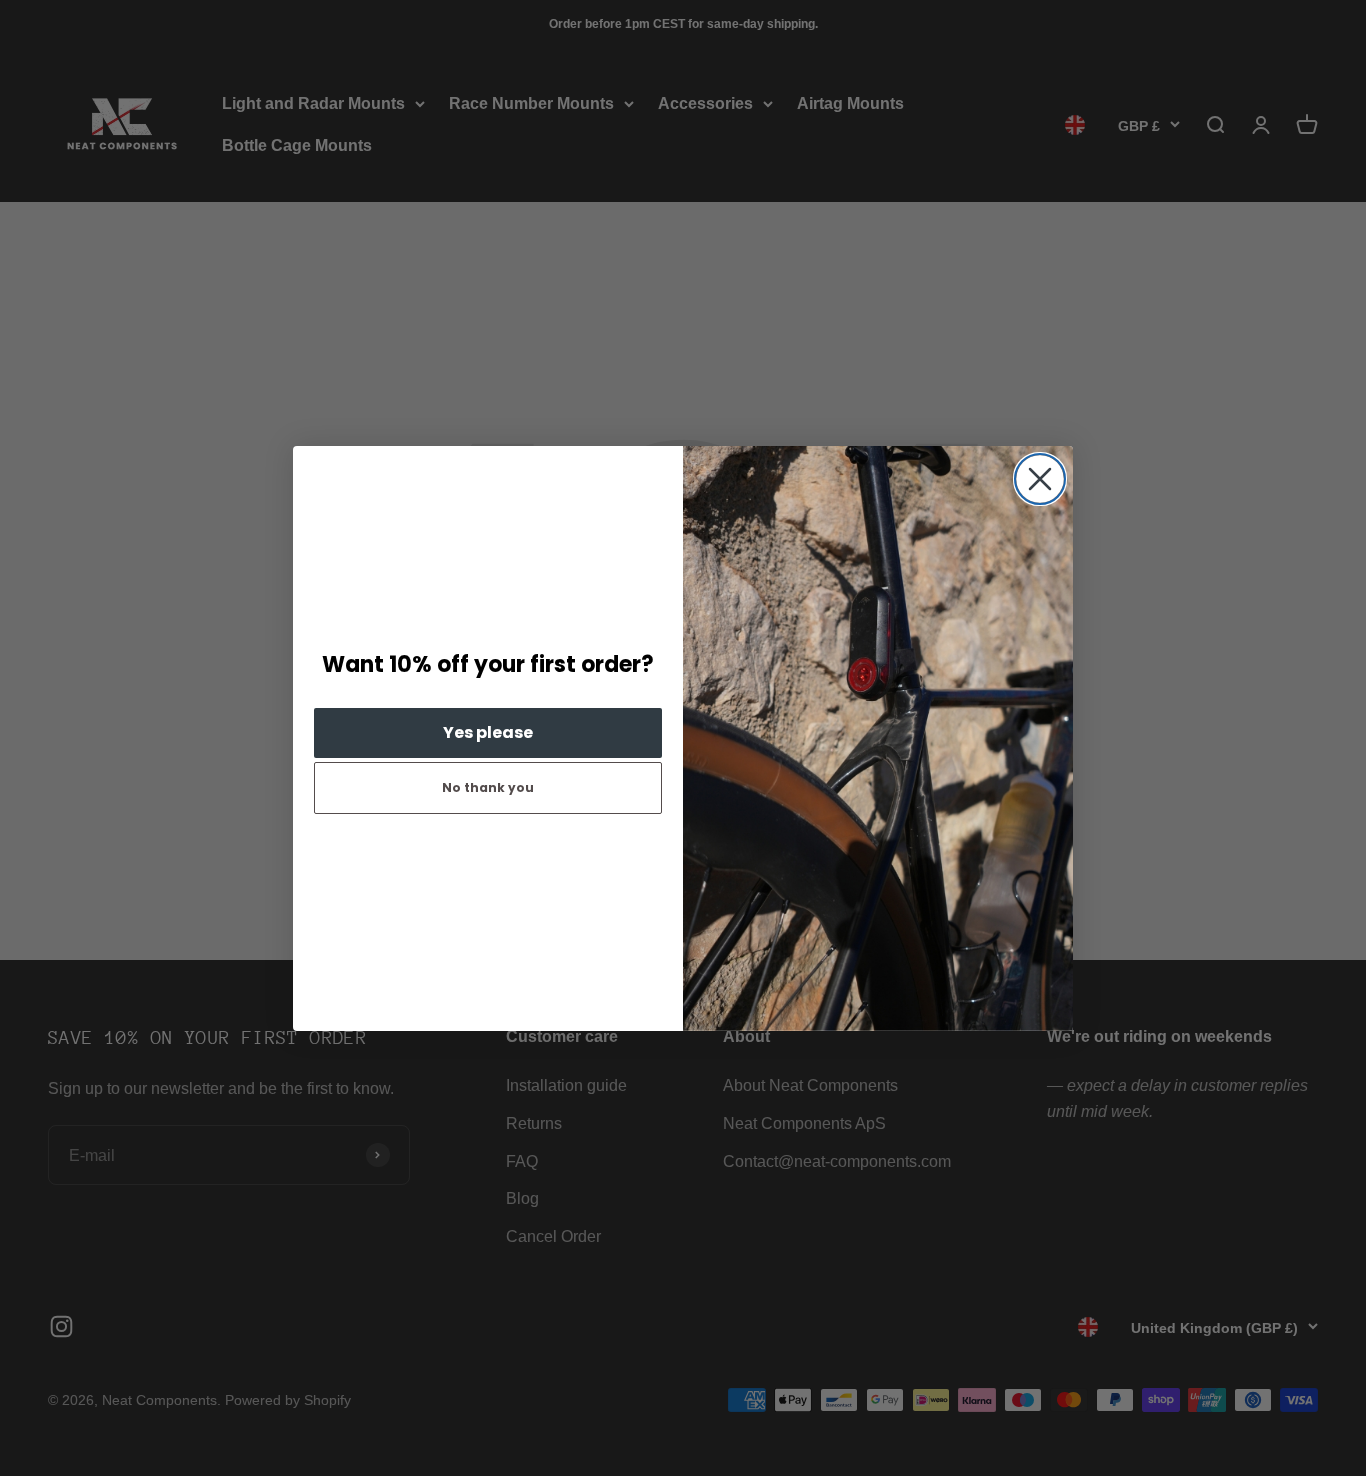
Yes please (488, 732)
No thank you (488, 787)
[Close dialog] (1040, 479)
